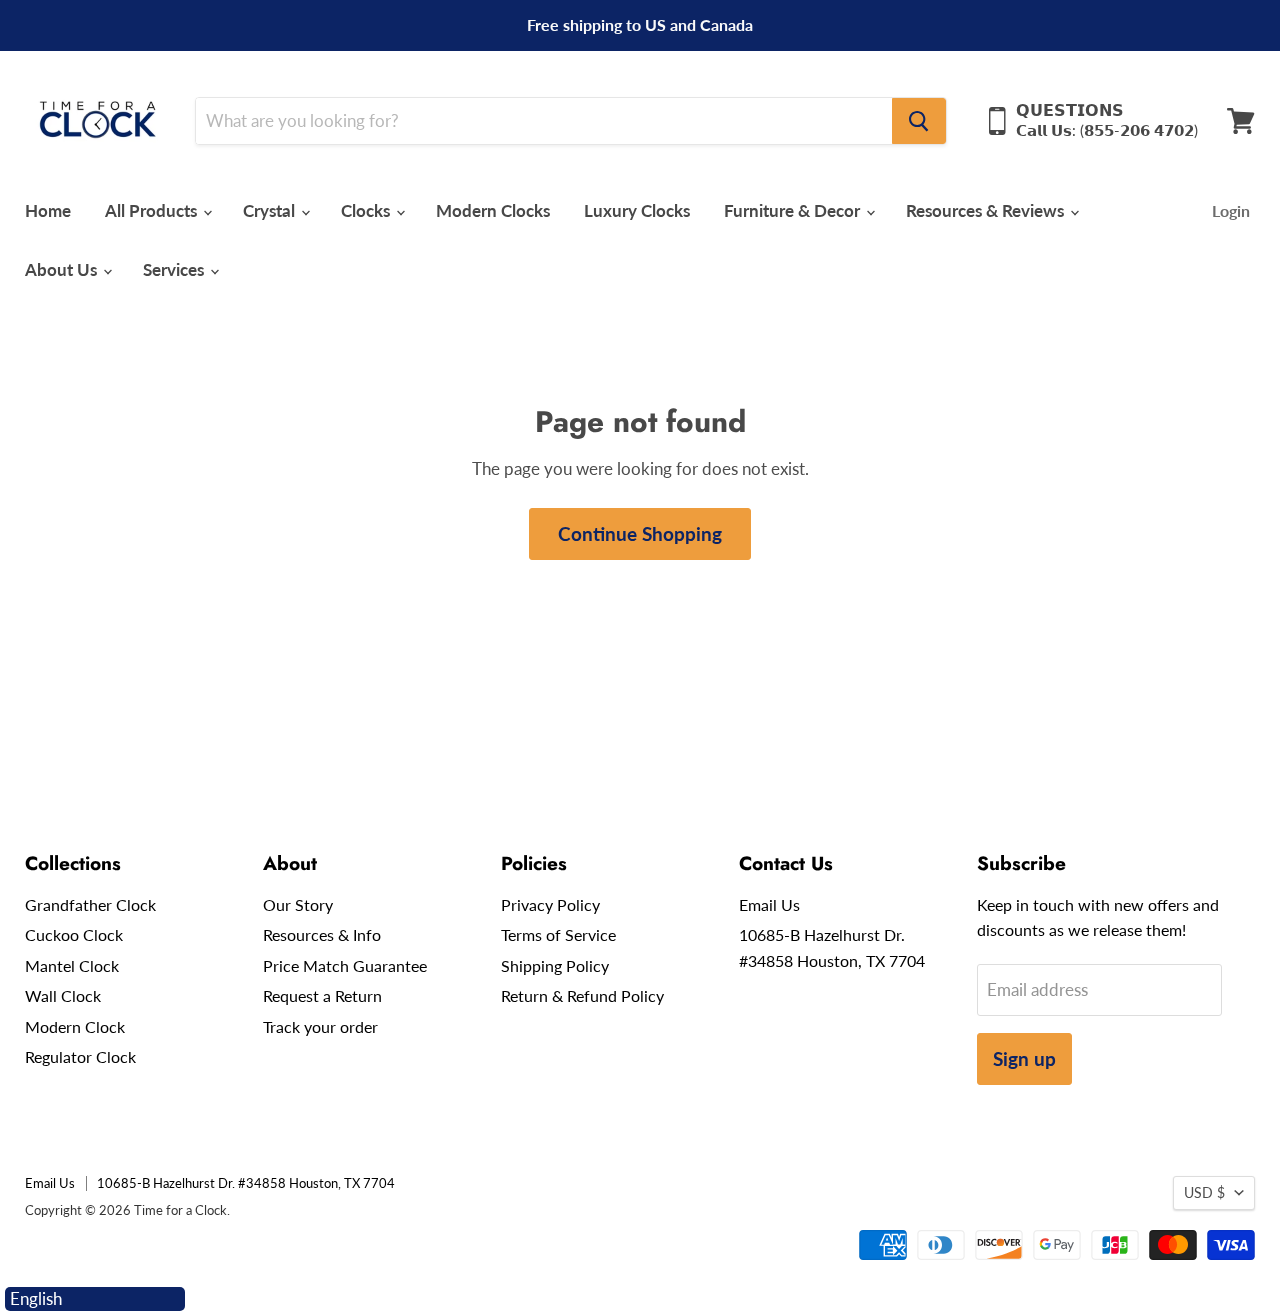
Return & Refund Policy (582, 995)
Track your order (320, 1026)
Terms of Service (558, 934)
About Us (63, 269)
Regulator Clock (80, 1056)
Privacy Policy (550, 904)
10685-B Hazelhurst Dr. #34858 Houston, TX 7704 (246, 1183)
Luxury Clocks (637, 210)
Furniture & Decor (794, 210)
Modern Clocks (493, 210)
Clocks (367, 210)
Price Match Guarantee (345, 965)
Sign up (1024, 1058)
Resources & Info (322, 934)
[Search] (919, 121)
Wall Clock (63, 995)
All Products (153, 210)
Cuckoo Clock (74, 934)
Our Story (298, 904)
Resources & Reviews (987, 210)
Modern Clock (75, 1026)
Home (48, 210)
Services (175, 269)
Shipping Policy (555, 965)
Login (1231, 210)
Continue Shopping (640, 533)
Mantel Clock (72, 965)
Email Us (769, 904)
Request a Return (322, 995)
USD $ (1204, 1192)
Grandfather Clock (90, 904)
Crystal (271, 210)
